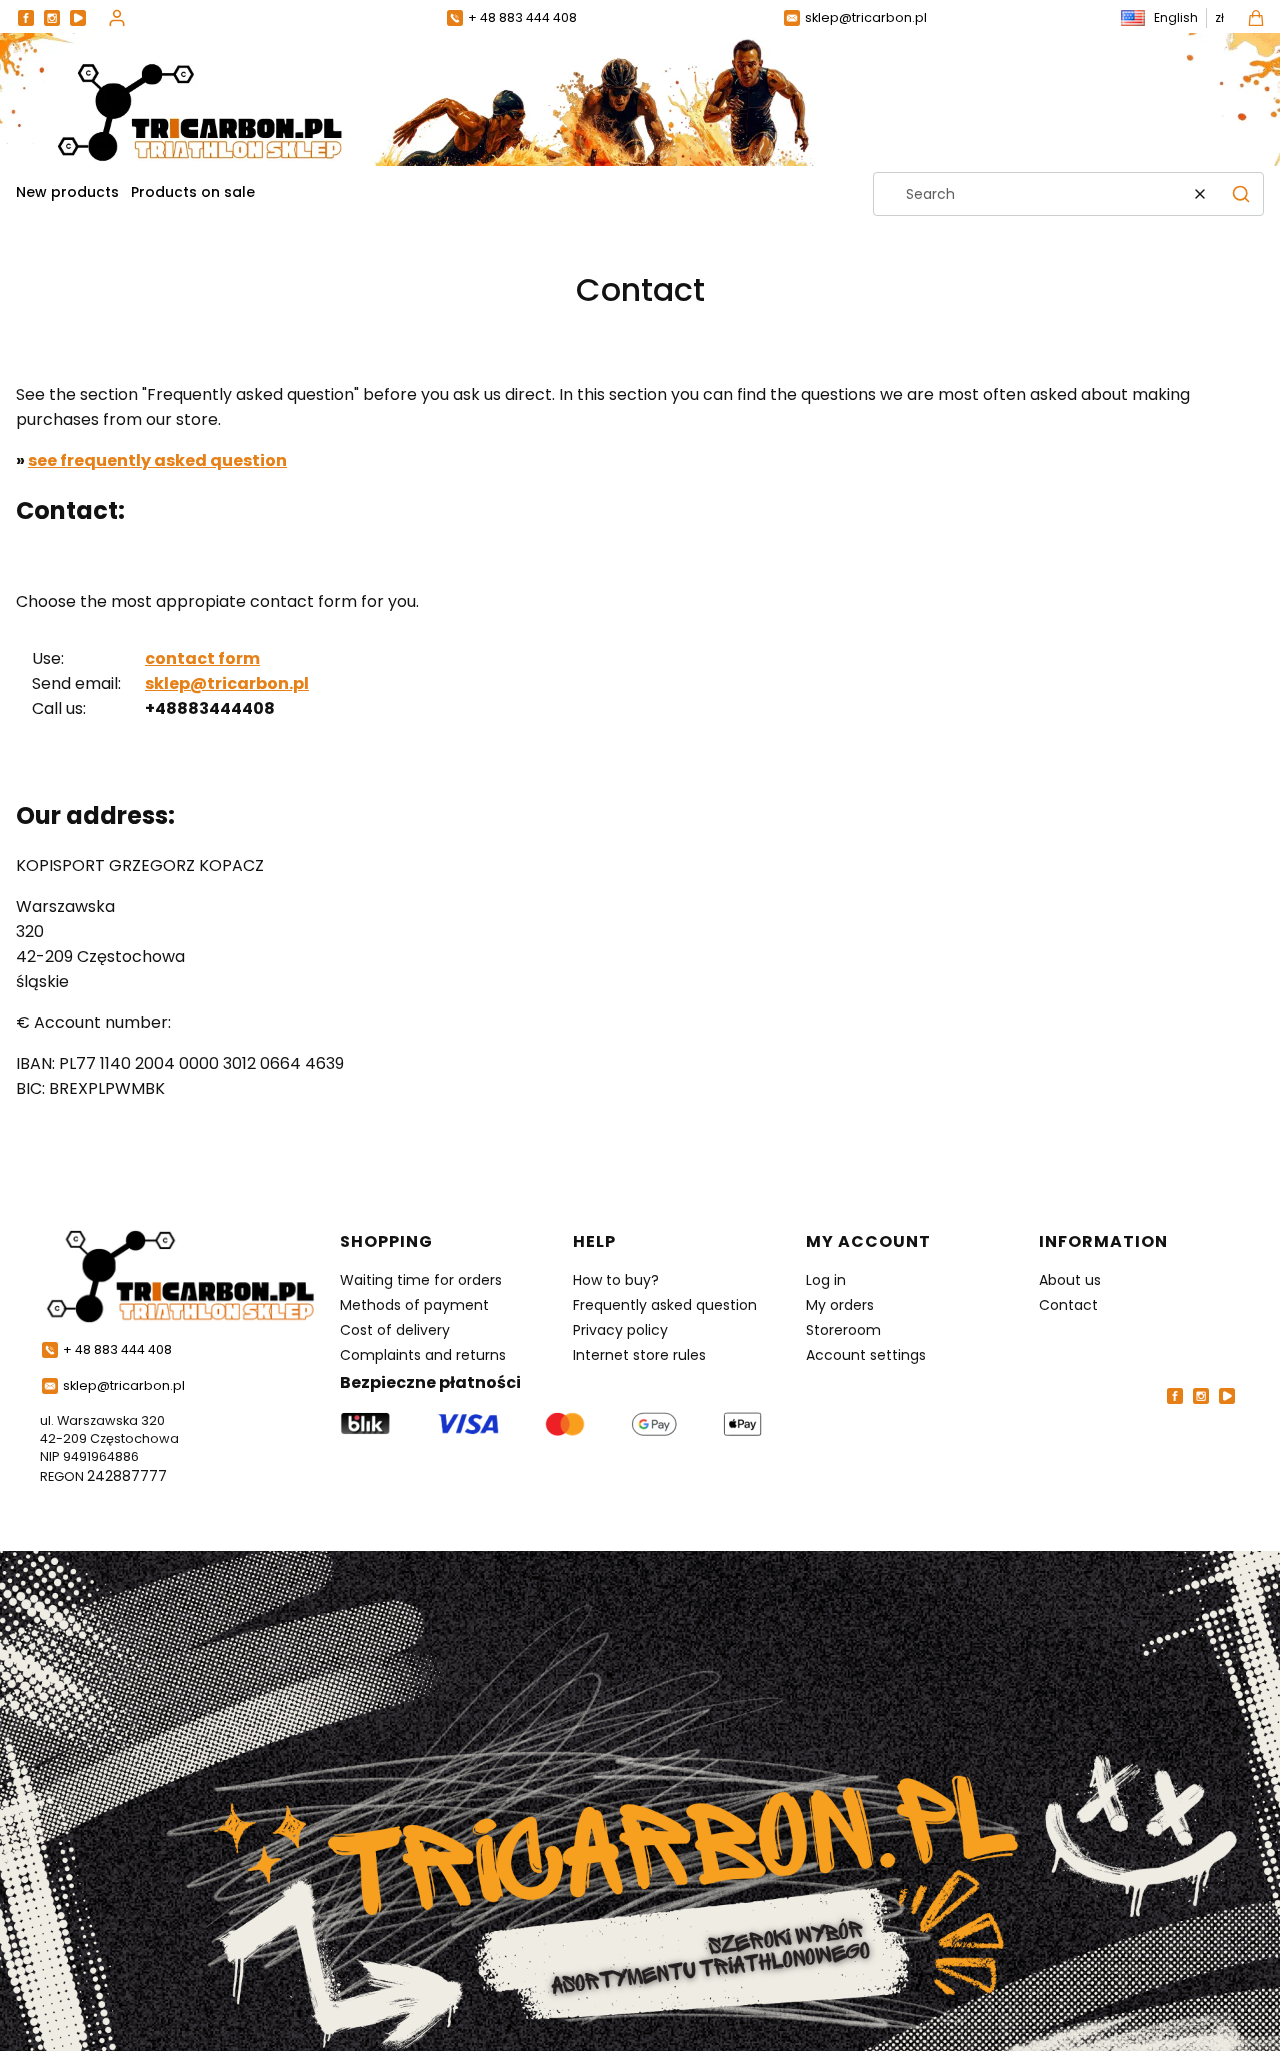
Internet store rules (639, 1355)
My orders (840, 1305)
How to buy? (616, 1280)
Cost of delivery (395, 1330)
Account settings (866, 1355)
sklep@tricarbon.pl (227, 683)
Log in (826, 1280)
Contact (1068, 1305)
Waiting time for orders (421, 1280)
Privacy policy (620, 1330)
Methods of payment (414, 1305)
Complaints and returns (423, 1355)
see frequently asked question (157, 460)
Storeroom (843, 1330)
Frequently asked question (665, 1305)
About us (1070, 1280)
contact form (202, 658)
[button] (1241, 194)
